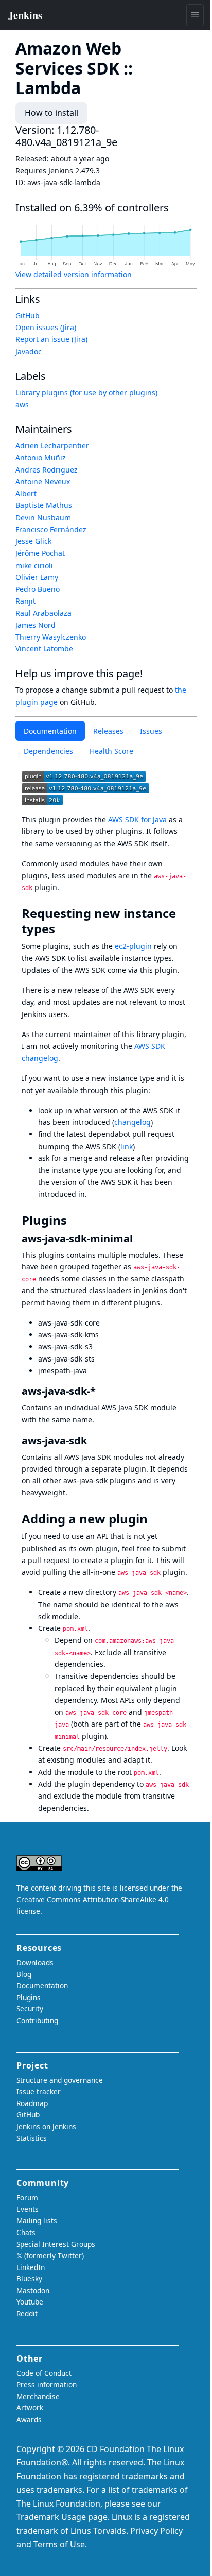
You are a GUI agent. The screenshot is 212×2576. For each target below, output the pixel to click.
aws (22, 404)
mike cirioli (34, 565)
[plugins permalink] (74, 1220)
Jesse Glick (33, 541)
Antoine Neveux (43, 482)
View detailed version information (74, 274)
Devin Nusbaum (43, 518)
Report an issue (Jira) (51, 339)
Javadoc (29, 351)
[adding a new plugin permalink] (155, 1519)
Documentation (50, 731)
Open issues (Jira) (46, 327)
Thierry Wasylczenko (51, 637)
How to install (51, 113)
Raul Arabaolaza (43, 613)
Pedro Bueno (38, 589)
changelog (132, 1122)
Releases (108, 731)
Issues (151, 731)
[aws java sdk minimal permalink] (139, 1238)
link (127, 1146)
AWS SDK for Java (137, 819)
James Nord (36, 625)
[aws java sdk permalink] (102, 1391)
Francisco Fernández (51, 529)
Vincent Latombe (44, 649)
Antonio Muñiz (41, 457)
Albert (26, 493)
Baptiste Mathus (44, 505)
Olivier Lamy (37, 577)
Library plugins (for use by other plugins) (86, 393)
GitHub (28, 315)
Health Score (111, 751)
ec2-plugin (133, 946)
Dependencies (48, 751)
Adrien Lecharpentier (52, 446)
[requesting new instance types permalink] (62, 929)
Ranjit (25, 601)
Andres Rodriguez (47, 470)
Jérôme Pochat (40, 553)
